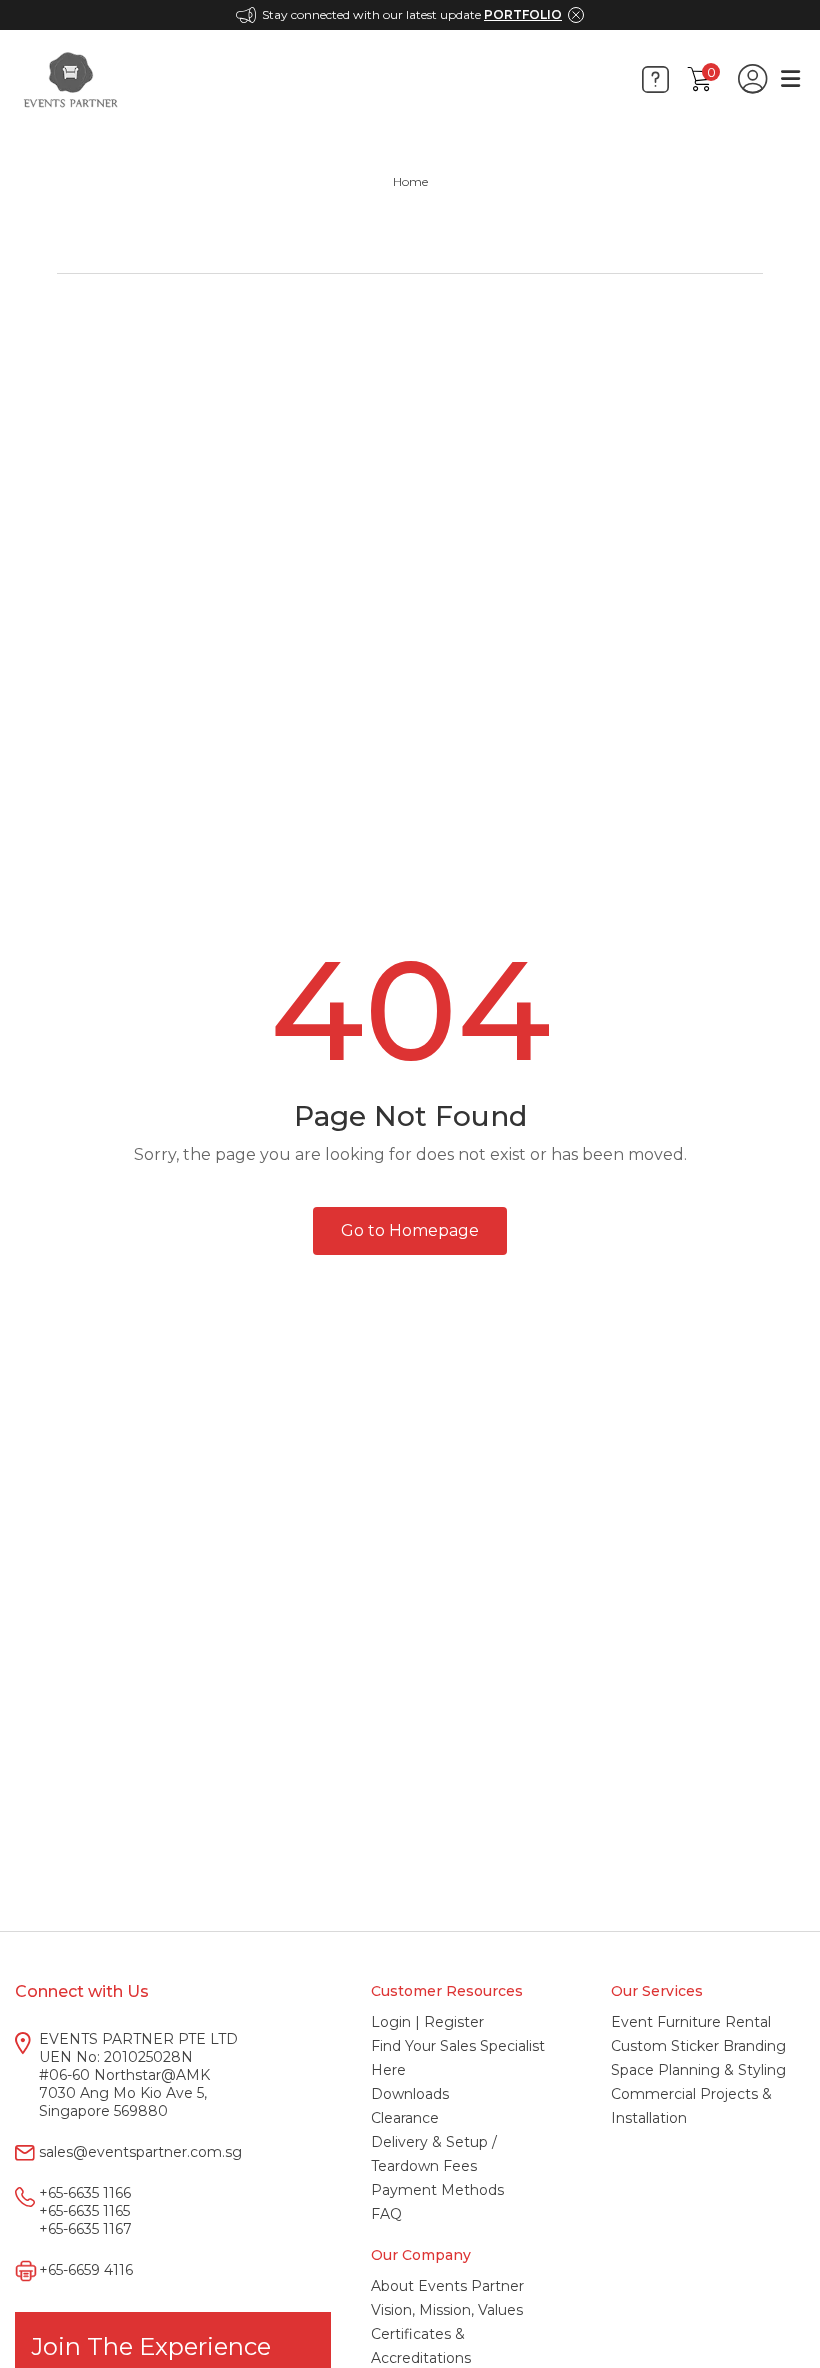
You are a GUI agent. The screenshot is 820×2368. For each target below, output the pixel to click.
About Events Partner (447, 2286)
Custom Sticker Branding (698, 2046)
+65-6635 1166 (85, 2193)
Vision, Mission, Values (447, 2310)
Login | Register (427, 2022)
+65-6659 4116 (86, 2270)
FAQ (386, 2214)
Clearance (405, 2118)
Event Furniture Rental (691, 2022)
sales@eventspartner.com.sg (140, 2152)
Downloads (410, 2094)
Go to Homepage (410, 1230)
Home (410, 181)
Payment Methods (437, 2190)
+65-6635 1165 (84, 2211)
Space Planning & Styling (698, 2070)
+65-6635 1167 (85, 2229)
